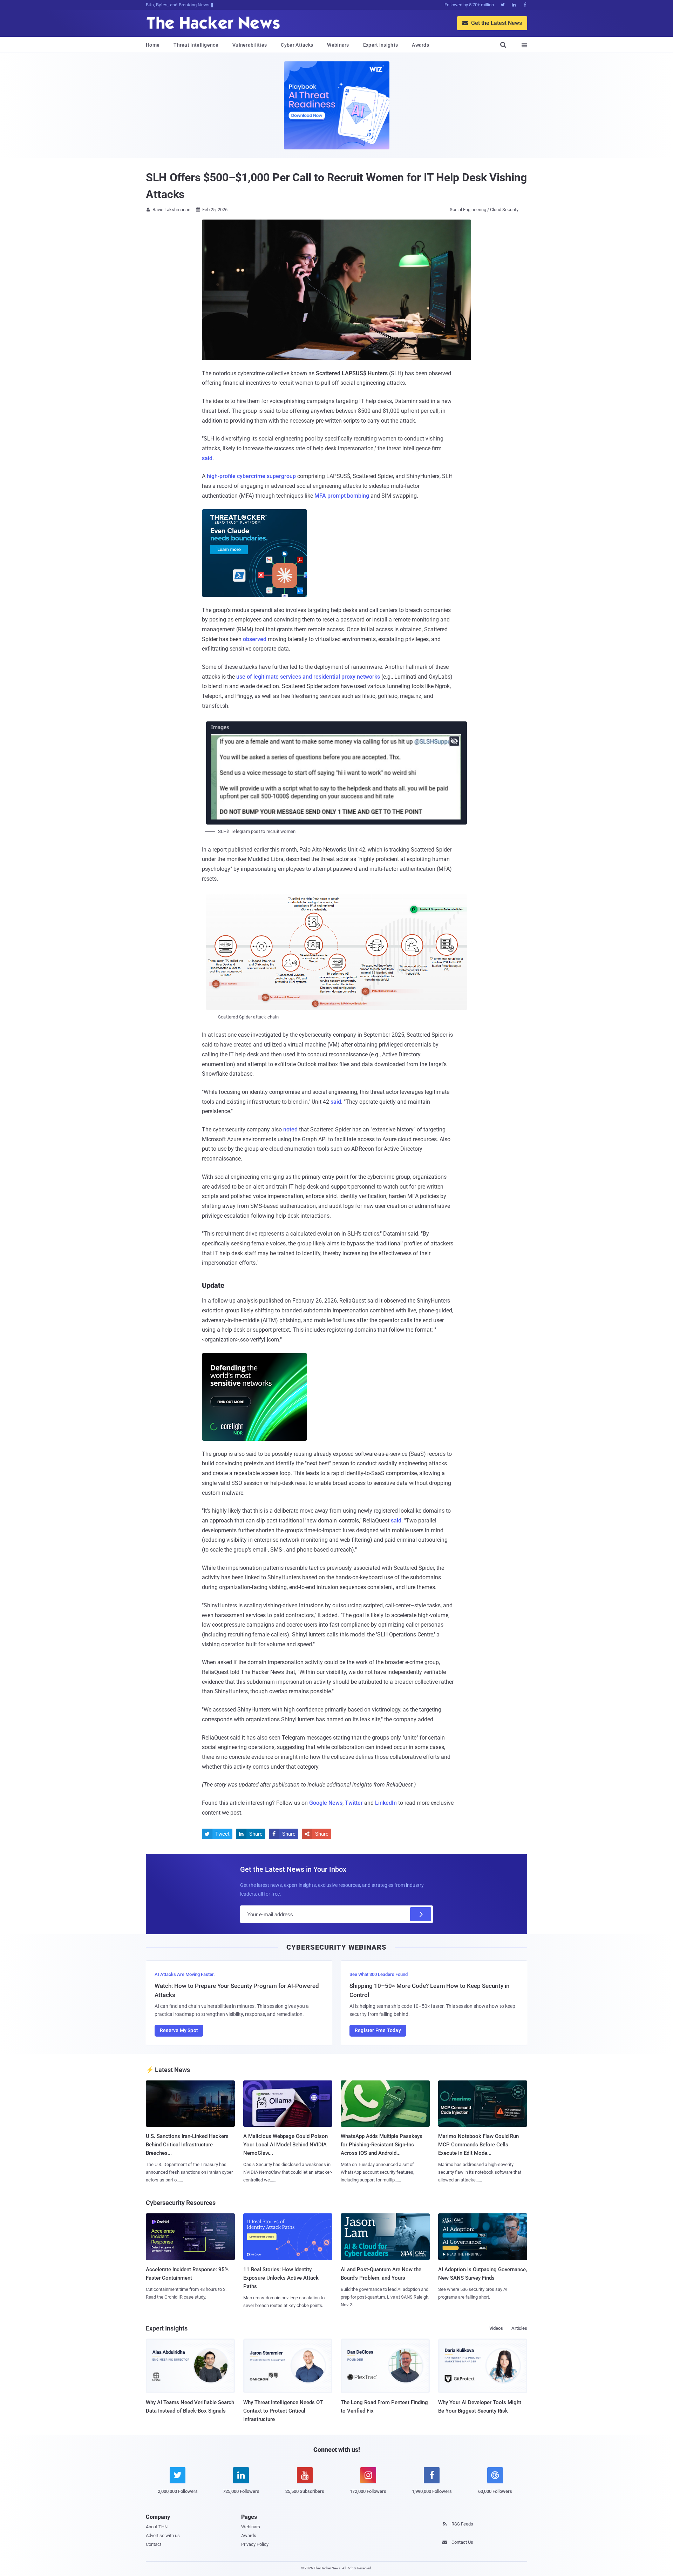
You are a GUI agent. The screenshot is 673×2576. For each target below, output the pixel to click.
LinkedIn (386, 1803)
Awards (420, 45)
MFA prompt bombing (342, 496)
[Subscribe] (421, 1914)
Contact (154, 2544)
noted (290, 1129)
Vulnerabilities (250, 45)
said (207, 458)
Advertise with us (163, 2535)
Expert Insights (381, 45)
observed (255, 639)
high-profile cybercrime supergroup (251, 476)
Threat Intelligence (196, 45)
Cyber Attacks (297, 45)
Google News (326, 1803)
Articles (519, 2328)
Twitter (354, 1803)
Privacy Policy (255, 2544)
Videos (496, 2328)
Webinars (338, 45)
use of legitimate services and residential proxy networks (308, 677)
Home (153, 45)
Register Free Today (378, 2030)
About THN (157, 2527)
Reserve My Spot (179, 2030)
